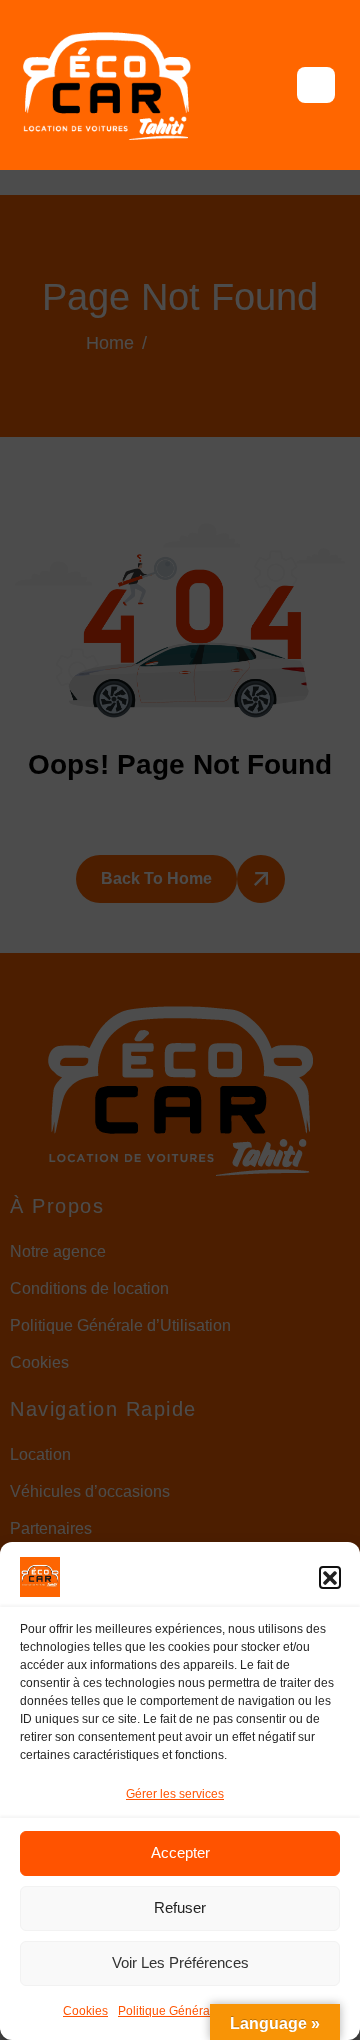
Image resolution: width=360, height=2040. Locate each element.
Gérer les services (175, 1794)
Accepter (180, 1852)
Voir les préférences (180, 1962)
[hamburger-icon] (316, 85)
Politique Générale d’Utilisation (202, 2011)
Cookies (85, 2011)
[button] (330, 1577)
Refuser (180, 1907)
